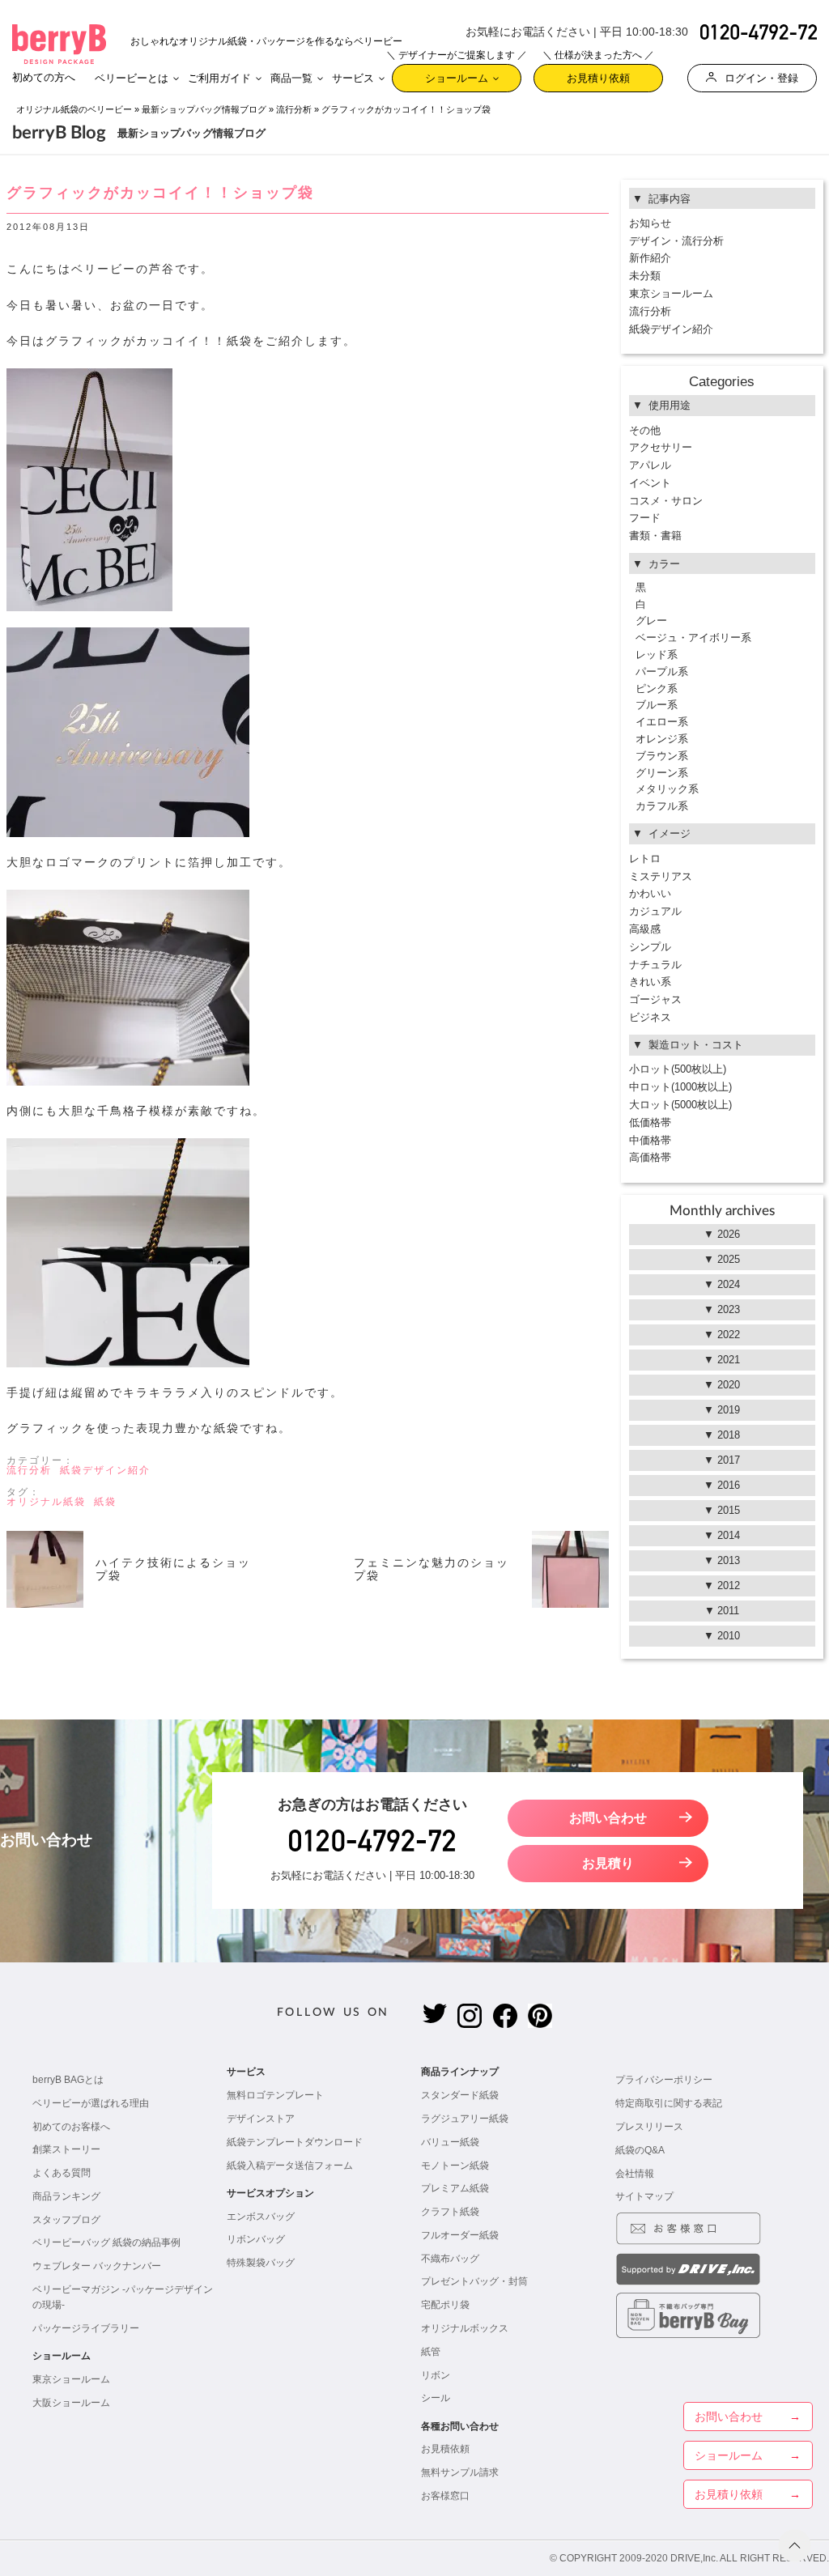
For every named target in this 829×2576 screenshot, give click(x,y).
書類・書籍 (655, 536)
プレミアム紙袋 (455, 2188)
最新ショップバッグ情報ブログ (204, 109)
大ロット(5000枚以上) (680, 1105)
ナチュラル (655, 965)
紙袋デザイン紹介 (105, 1470)
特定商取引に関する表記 (669, 2103)
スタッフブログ (66, 2220)
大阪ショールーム (71, 2403)
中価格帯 (650, 1140)
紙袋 (105, 1502)
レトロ (645, 859)
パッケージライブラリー (86, 2328)
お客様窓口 (445, 2496)
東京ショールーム (671, 293)
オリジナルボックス (465, 2328)
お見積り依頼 (598, 74)
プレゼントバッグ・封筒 (474, 2281)
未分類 (645, 276)
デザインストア (261, 2119)
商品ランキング (66, 2196)
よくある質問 (62, 2173)
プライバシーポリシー (664, 2080)
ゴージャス (655, 999)
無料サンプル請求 (460, 2472)
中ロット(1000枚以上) (680, 1087)
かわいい (650, 893)
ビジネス (650, 1017)
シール (436, 2398)
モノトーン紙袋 (455, 2166)
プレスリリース (649, 2127)
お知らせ (650, 223)
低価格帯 (650, 1122)
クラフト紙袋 (450, 2212)
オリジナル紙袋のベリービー (74, 109)
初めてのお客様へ (71, 2127)
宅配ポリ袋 (445, 2305)
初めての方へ (44, 77)
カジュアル (655, 911)
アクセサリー (661, 447)
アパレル (650, 465)
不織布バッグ (450, 2259)
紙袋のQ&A (640, 2150)
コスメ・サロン (666, 501)
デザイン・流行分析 (676, 241)
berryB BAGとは (68, 2080)
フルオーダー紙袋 (460, 2235)
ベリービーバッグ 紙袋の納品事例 (106, 2242)
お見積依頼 (445, 2449)
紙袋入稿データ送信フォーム (290, 2166)
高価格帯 (650, 1157)
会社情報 (635, 2174)
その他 (645, 430)
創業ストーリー (66, 2149)
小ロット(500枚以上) (678, 1069)
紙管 (431, 2352)
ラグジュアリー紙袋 (465, 2119)
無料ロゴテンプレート (275, 2095)
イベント (650, 483)
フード (645, 518)
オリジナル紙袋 (46, 1502)
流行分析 (294, 109)
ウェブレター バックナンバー (97, 2266)
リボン (436, 2375)
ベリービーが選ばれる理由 (91, 2103)
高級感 (645, 929)
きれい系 (650, 982)
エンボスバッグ (261, 2217)
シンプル (650, 947)
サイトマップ (644, 2196)
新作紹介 (650, 258)
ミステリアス (661, 876)
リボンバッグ (256, 2239)
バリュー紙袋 (450, 2142)
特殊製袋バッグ (261, 2263)
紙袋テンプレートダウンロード (295, 2142)
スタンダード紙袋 (460, 2095)
